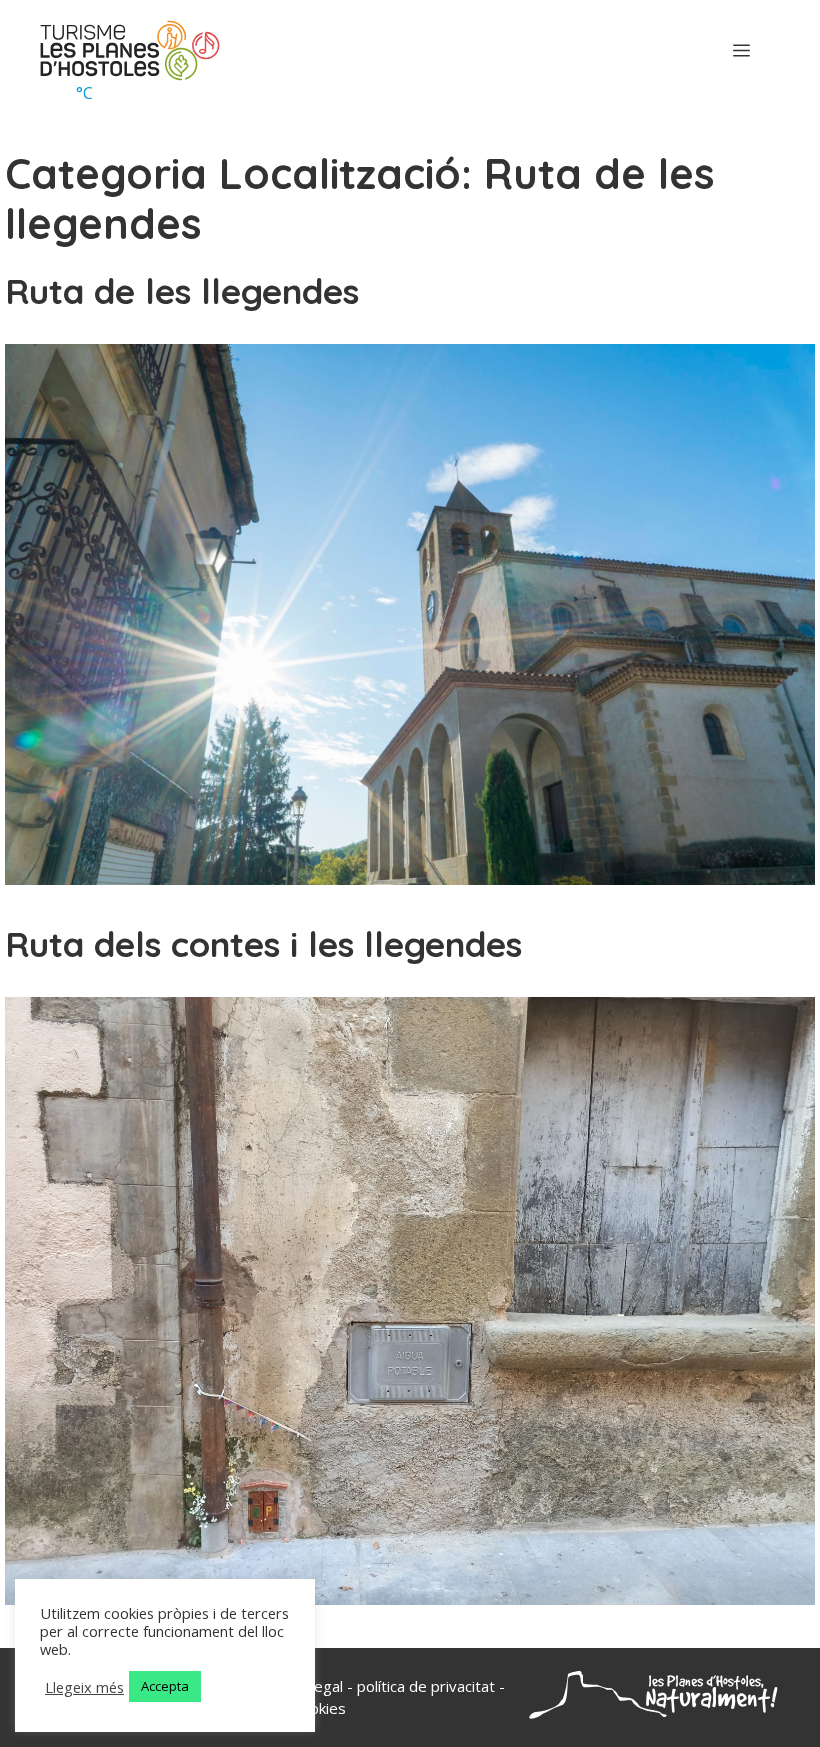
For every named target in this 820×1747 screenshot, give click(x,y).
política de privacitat (426, 1686)
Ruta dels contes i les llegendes (263, 944)
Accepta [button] (165, 1686)
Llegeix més (84, 1687)
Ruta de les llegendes (182, 291)
